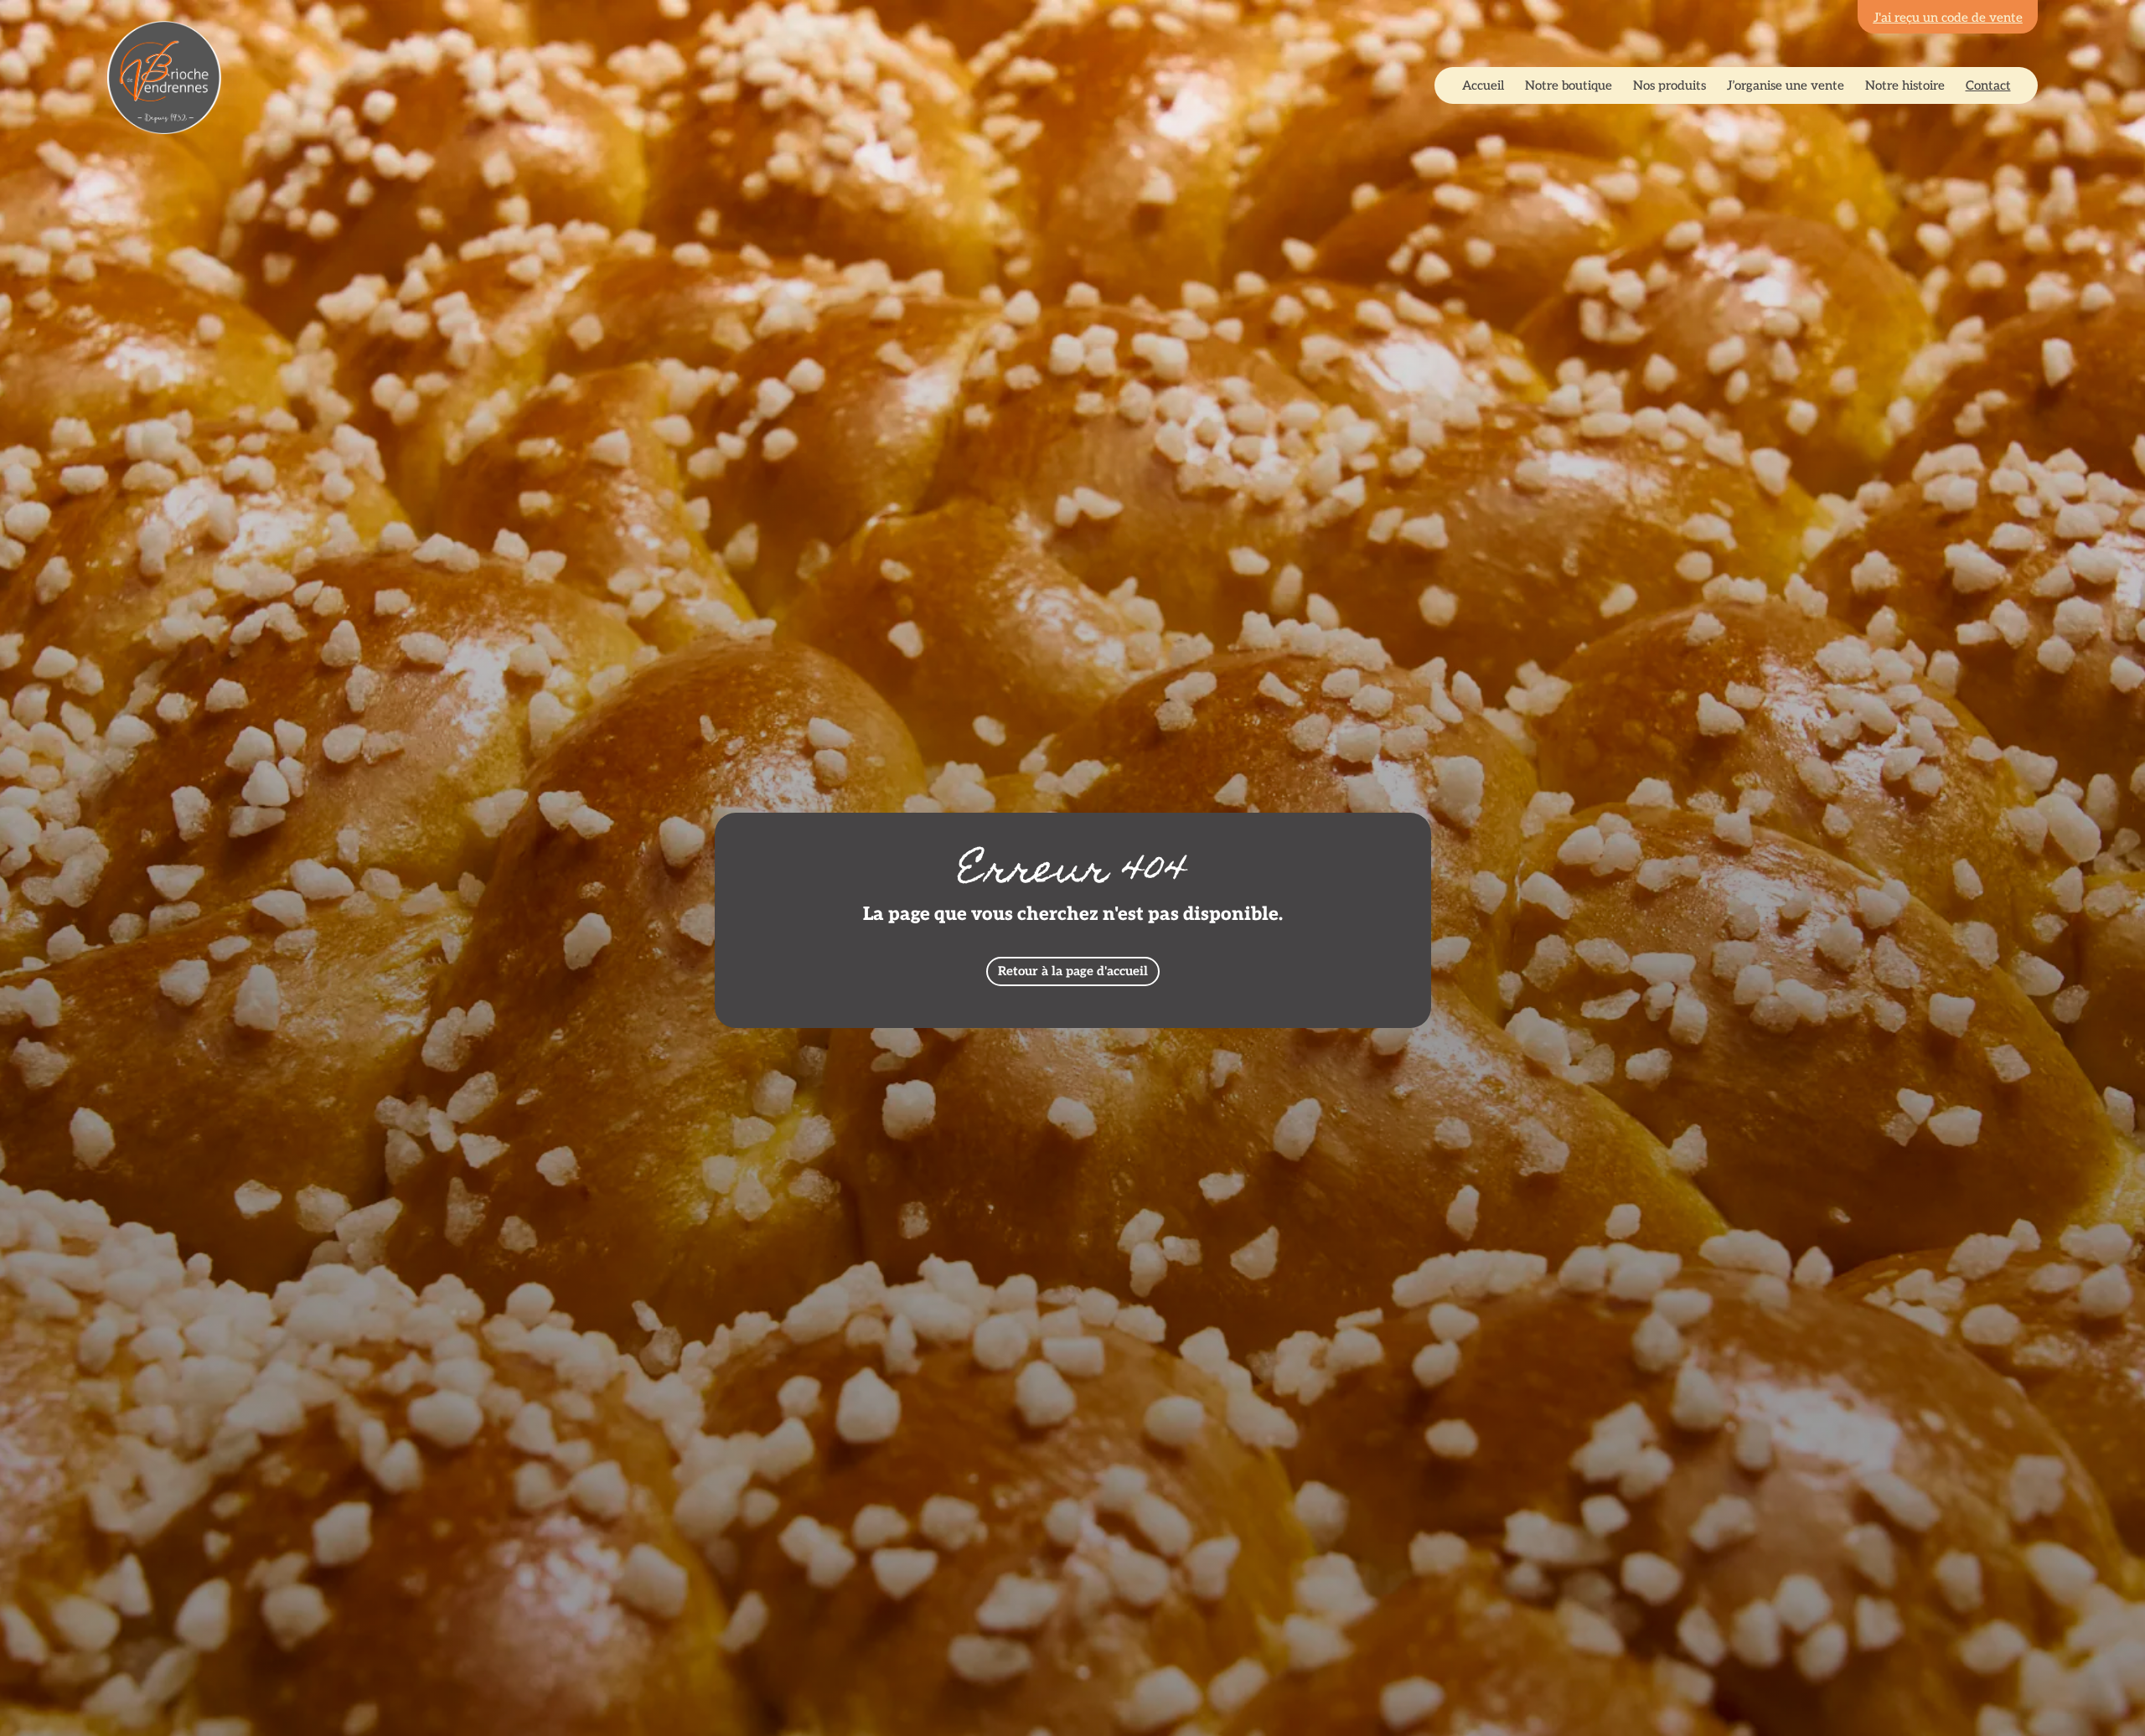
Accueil (1483, 85)
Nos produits (1669, 85)
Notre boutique (1569, 85)
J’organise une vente (1786, 85)
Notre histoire (1905, 85)
